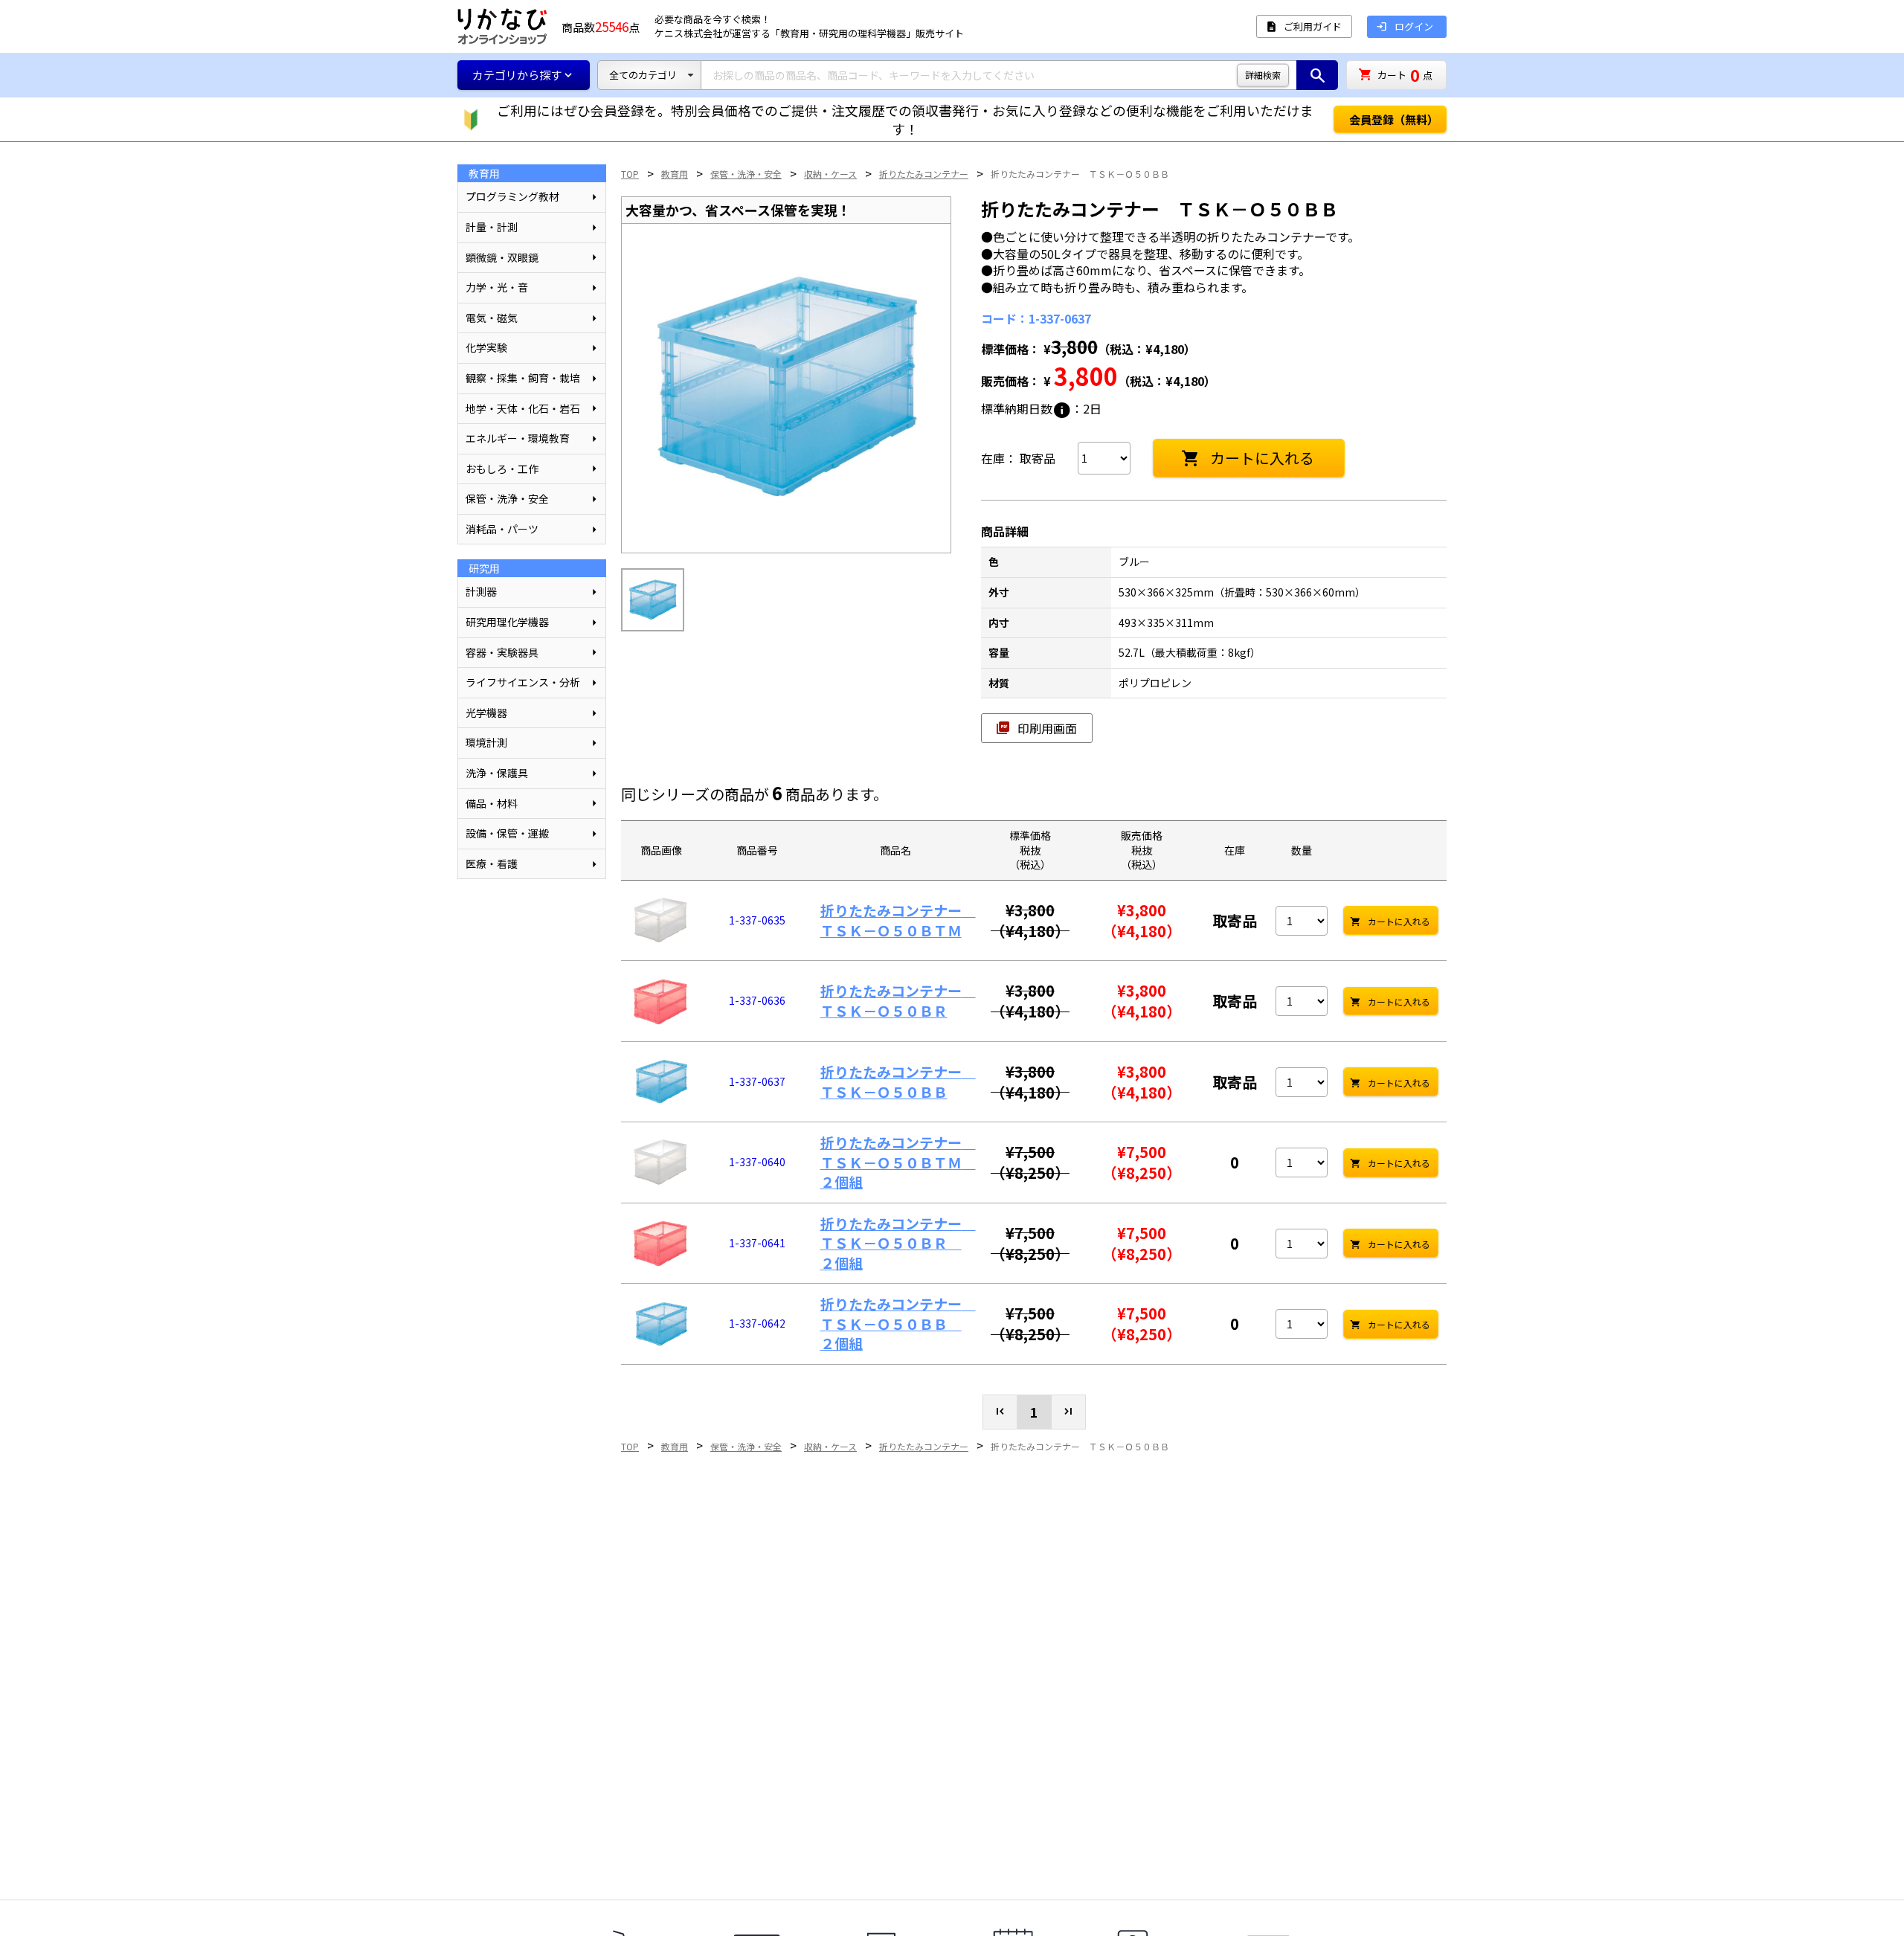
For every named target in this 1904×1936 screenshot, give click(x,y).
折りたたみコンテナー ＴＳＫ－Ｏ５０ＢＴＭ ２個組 (898, 1162)
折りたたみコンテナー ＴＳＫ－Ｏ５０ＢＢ (1080, 174)
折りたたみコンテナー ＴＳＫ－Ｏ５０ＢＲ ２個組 (898, 1243)
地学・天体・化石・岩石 (523, 408)
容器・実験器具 (502, 652)
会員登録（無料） (1394, 119)
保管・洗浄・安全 (507, 498)
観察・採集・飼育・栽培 (523, 378)
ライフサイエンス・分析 (523, 682)
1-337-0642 (757, 1323)
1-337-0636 (757, 1000)
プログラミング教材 (512, 196)
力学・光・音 (497, 287)
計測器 (481, 591)
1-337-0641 (757, 1243)
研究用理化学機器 (507, 622)
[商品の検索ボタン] (1317, 75)
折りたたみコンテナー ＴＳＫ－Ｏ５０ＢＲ (898, 1000)
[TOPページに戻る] (502, 26)
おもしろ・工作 (502, 469)
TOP (630, 174)
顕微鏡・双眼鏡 (502, 257)
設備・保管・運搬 (507, 833)
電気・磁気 (492, 318)
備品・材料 (492, 803)
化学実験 (486, 347)
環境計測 (486, 742)
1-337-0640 (757, 1162)
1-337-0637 (757, 1081)
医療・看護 (492, 864)
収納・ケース (830, 174)
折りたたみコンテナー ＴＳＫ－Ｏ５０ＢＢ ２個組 (898, 1323)
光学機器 (486, 713)
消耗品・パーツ (502, 529)
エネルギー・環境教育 (518, 438)
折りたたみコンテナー (924, 174)
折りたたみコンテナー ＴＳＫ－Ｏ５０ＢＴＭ (898, 920)
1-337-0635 (757, 920)
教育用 (675, 174)
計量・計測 (492, 227)
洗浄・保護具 (497, 773)
